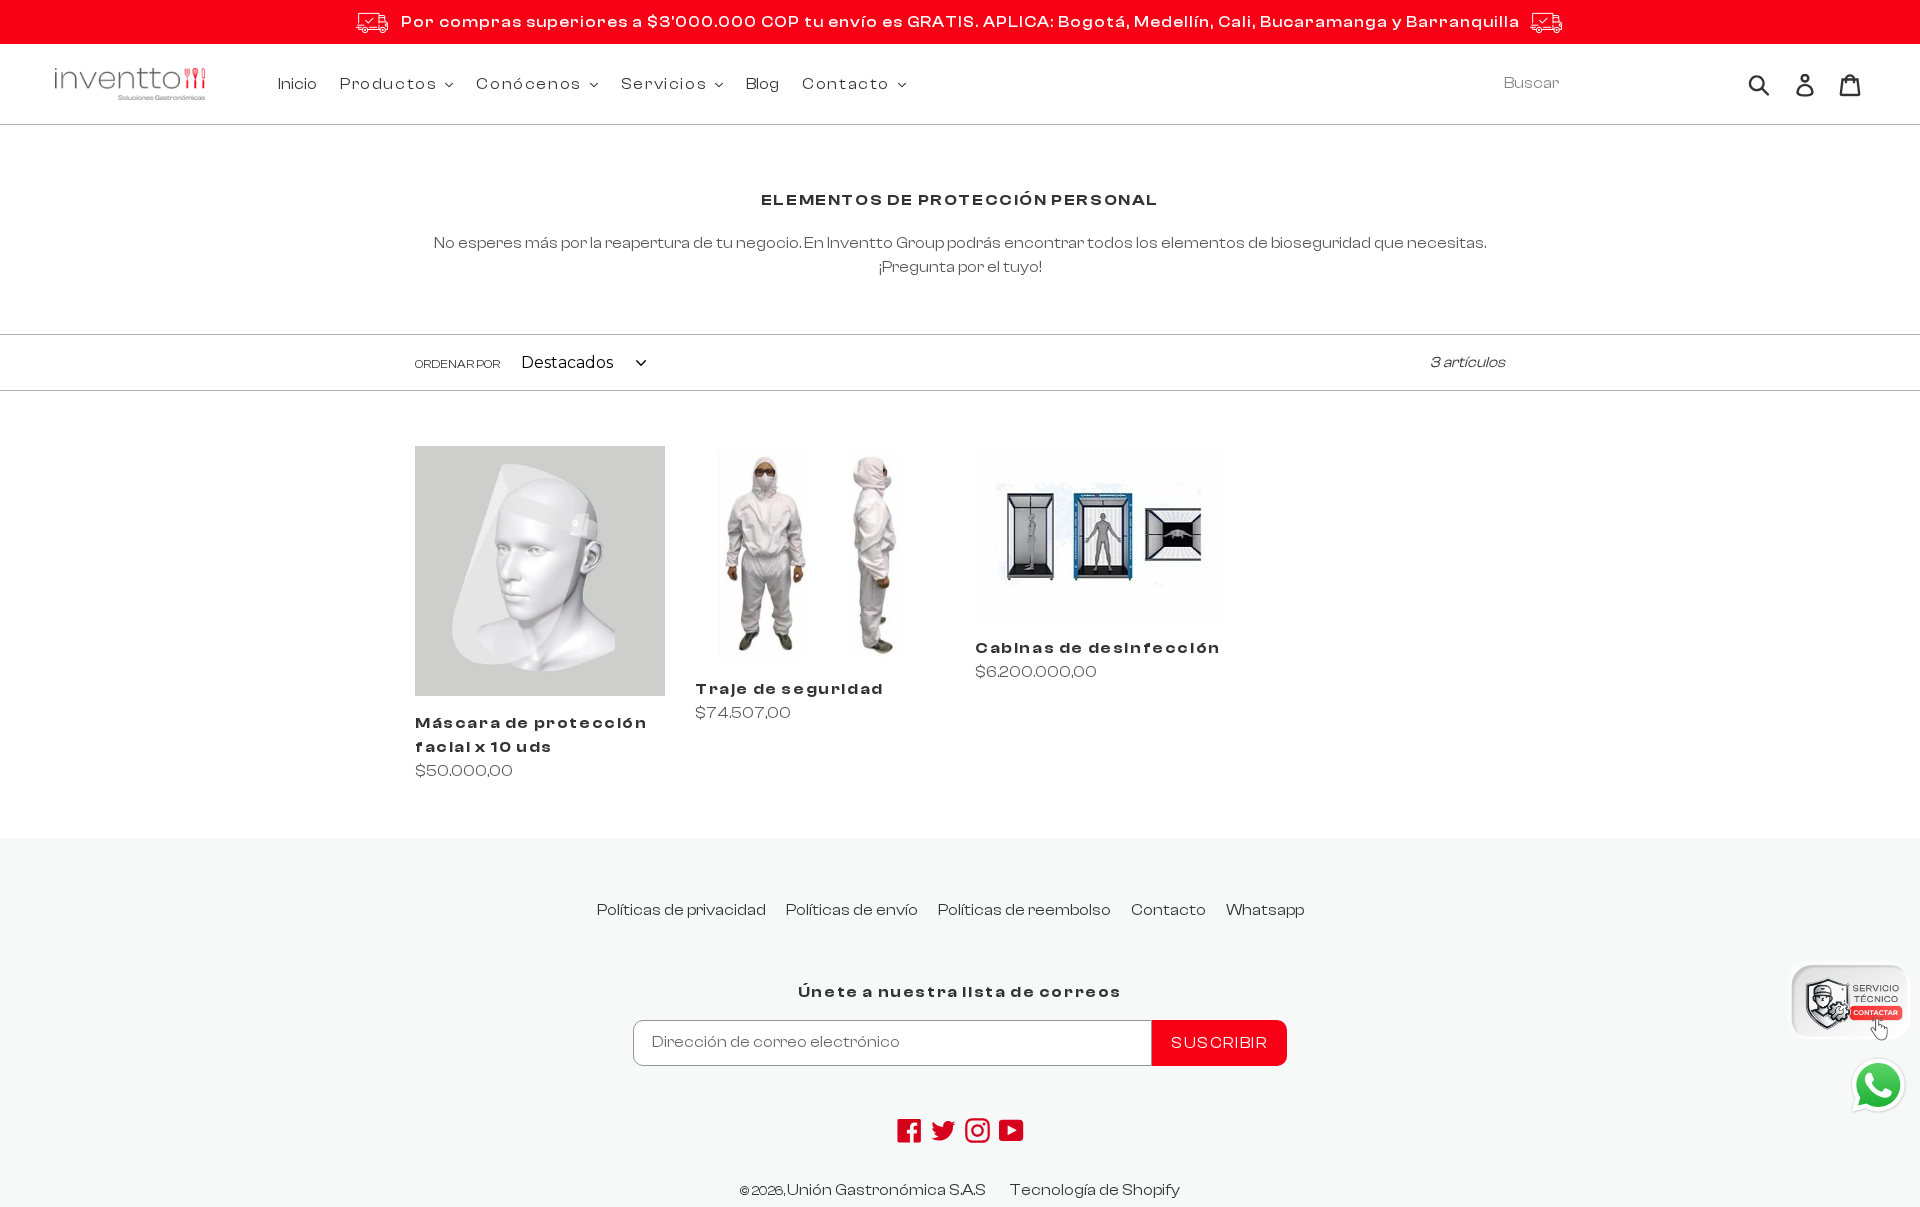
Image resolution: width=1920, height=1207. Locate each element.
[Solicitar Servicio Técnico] (1850, 1005)
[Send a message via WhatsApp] (1878, 1085)
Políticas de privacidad (681, 910)
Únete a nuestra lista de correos (960, 992)
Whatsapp (1265, 910)
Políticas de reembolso (1024, 910)
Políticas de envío (852, 910)
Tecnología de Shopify (1094, 1190)
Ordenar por (457, 364)
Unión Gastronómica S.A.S (886, 1190)
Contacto (1168, 910)
